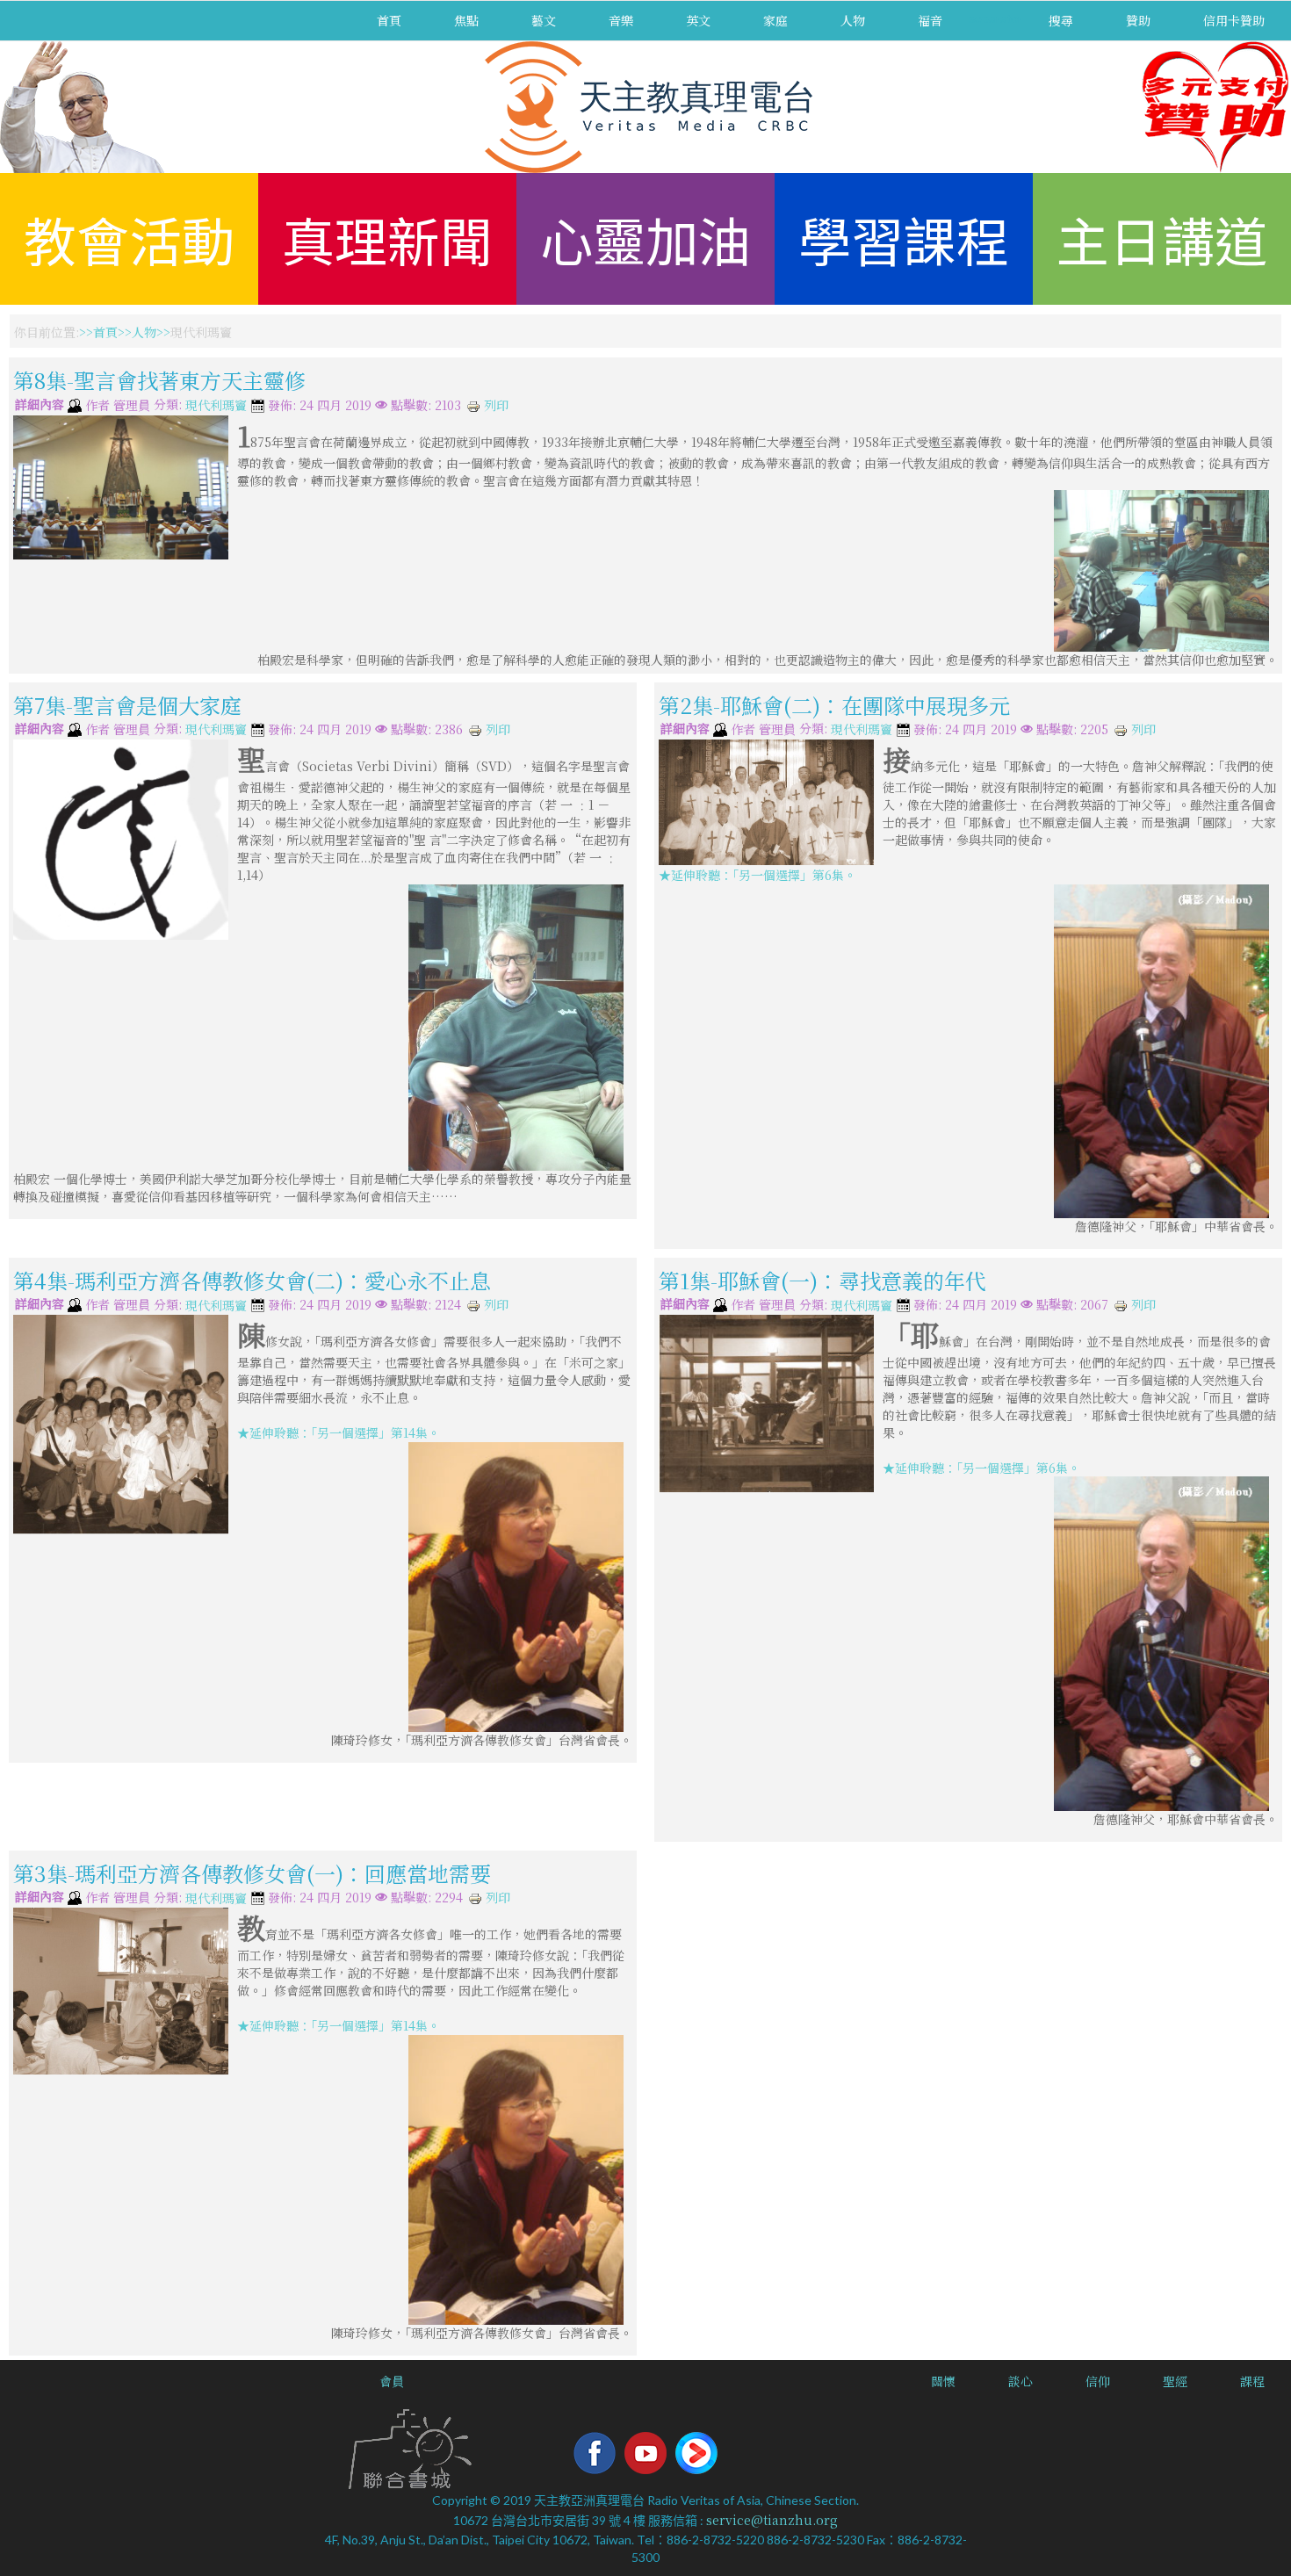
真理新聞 (387, 238)
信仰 (1098, 2381)
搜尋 (1061, 20)
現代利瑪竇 (216, 406)
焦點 (466, 20)
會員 (392, 2381)
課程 (1252, 2381)
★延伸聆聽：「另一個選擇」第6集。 (757, 875)
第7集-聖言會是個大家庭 (127, 704)
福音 (930, 20)
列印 (494, 405)
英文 (698, 20)
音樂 (621, 20)
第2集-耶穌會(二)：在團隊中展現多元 (834, 704)
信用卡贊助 (1234, 20)
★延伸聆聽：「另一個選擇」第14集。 (339, 1432)
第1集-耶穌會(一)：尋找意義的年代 (822, 1279)
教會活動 (129, 238)
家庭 (775, 20)
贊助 (1138, 20)
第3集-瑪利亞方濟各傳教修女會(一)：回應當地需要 (252, 1872)
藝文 (544, 20)
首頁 (389, 20)
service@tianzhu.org (772, 2520)
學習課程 (904, 238)
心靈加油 (645, 238)
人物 (853, 20)
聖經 (1175, 2381)
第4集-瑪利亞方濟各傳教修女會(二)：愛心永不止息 (252, 1279)
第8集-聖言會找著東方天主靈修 (159, 380)
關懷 (943, 2381)
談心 (1021, 2381)
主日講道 (1162, 238)
